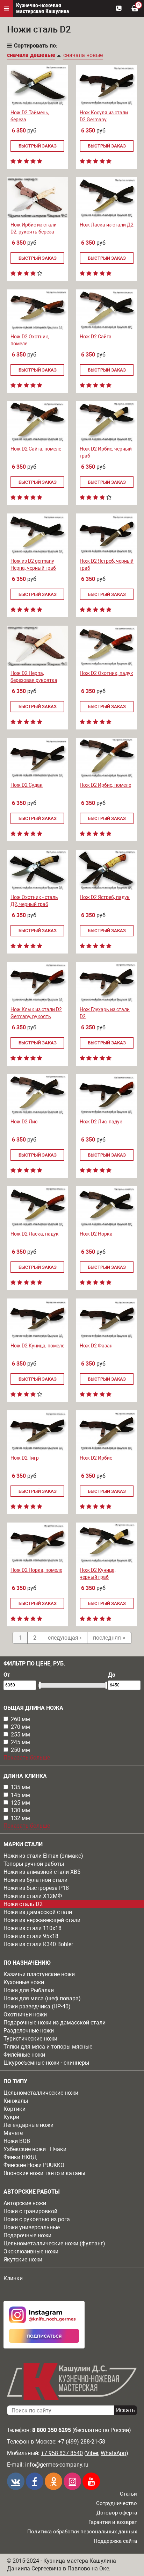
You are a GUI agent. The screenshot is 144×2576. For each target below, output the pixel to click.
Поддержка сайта (115, 2541)
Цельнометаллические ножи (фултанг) (54, 2243)
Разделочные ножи (29, 2031)
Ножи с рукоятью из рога (37, 2219)
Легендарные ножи (28, 2125)
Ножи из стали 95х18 (31, 1936)
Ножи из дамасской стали (38, 1912)
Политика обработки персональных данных (82, 2532)
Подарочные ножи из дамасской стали (55, 2023)
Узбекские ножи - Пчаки (35, 2149)
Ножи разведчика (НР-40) (37, 2006)
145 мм (20, 1795)
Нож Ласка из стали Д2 (107, 225)
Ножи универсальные (32, 2227)
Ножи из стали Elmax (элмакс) (43, 1856)
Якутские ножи (23, 2260)
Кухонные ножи (24, 1982)
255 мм (20, 1735)
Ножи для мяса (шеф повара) (42, 1998)
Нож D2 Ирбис (96, 1458)
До (112, 1675)
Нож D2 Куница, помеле (37, 1346)
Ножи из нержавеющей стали (42, 1920)
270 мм (20, 1727)
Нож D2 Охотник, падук (106, 673)
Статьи (128, 2494)
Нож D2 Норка (96, 1234)
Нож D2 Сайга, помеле (36, 449)
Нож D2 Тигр (25, 1458)
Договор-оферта (117, 2513)
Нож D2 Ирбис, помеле (105, 785)
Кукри (11, 2117)
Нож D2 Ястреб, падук (105, 897)
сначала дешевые (31, 55)
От (7, 1675)
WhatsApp (113, 2453)
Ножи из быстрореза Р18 (36, 1888)
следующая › (65, 1638)
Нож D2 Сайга (96, 337)
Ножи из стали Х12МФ (33, 1896)
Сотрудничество (117, 2503)
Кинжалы (16, 2101)
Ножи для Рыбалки (29, 1990)
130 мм (20, 1810)
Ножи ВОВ (17, 2141)
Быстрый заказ (38, 146)
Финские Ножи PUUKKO (34, 2165)
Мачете (13, 2133)
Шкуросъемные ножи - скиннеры (46, 2063)
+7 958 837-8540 (62, 2453)
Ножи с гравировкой (30, 2211)
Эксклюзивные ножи (31, 2251)
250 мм (20, 1750)
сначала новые (83, 55)
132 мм (20, 1818)
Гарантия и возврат (113, 2522)
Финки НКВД (20, 2157)
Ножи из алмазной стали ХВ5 (42, 1872)
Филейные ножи (24, 2055)
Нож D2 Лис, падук (101, 1122)
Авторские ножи (25, 2203)
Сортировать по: (36, 46)
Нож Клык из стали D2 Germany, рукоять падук (36, 1016)
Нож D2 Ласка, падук (35, 1234)
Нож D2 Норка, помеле (36, 1570)
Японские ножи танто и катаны (44, 2173)
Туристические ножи (30, 2039)
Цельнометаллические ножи (41, 2093)
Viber (92, 2453)
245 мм (20, 1742)
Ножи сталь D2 (23, 1904)
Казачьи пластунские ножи (39, 1974)
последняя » (109, 1638)
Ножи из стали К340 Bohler (38, 1944)
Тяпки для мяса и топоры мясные (48, 2047)
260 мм (20, 1719)
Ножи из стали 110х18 (33, 1928)
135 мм (20, 1787)
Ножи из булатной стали (35, 1880)
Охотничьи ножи (25, 2014)
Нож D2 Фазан (96, 1346)
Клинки (13, 2278)
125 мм (20, 1803)
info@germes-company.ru (57, 2465)
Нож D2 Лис (24, 1122)
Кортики (15, 2109)
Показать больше (27, 1758)
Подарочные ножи (27, 2235)
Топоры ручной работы (34, 1864)
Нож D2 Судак (27, 785)
